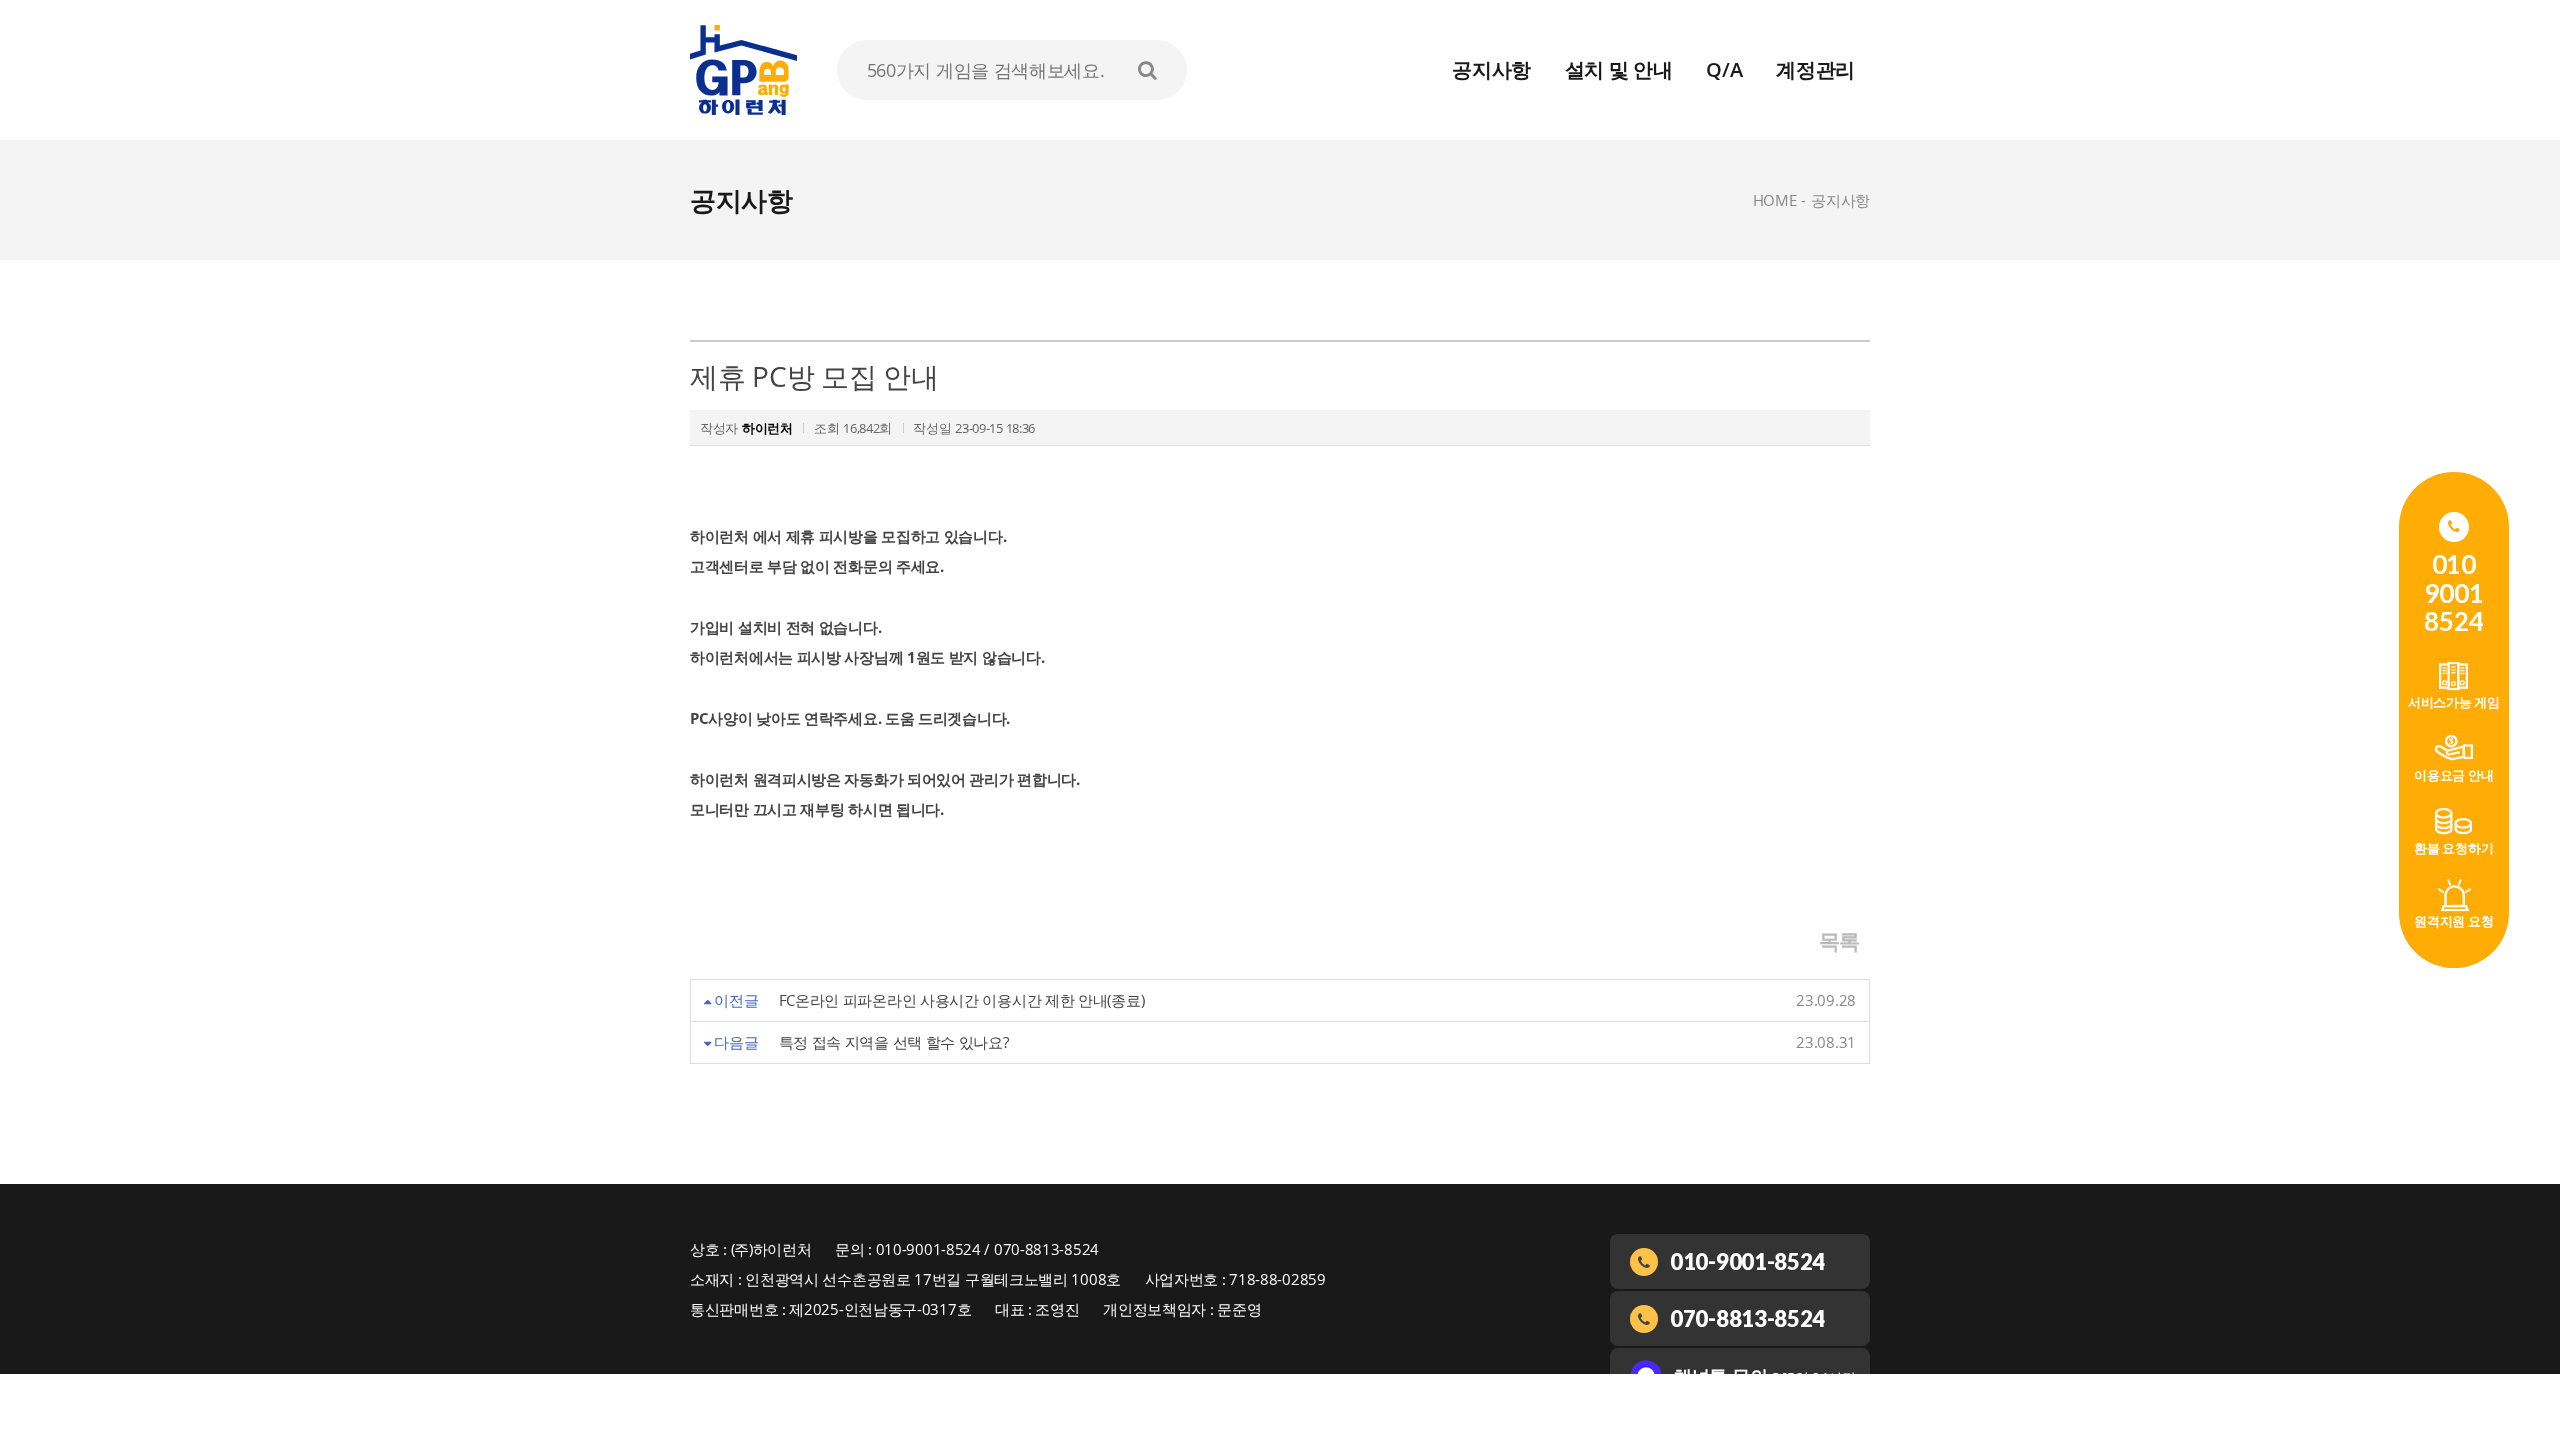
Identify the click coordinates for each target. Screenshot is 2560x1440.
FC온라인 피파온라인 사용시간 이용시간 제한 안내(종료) (962, 1000)
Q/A (1724, 69)
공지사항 (1491, 69)
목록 (1839, 941)
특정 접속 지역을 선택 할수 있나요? (894, 1042)
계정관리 (1815, 69)
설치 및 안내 (1619, 69)
